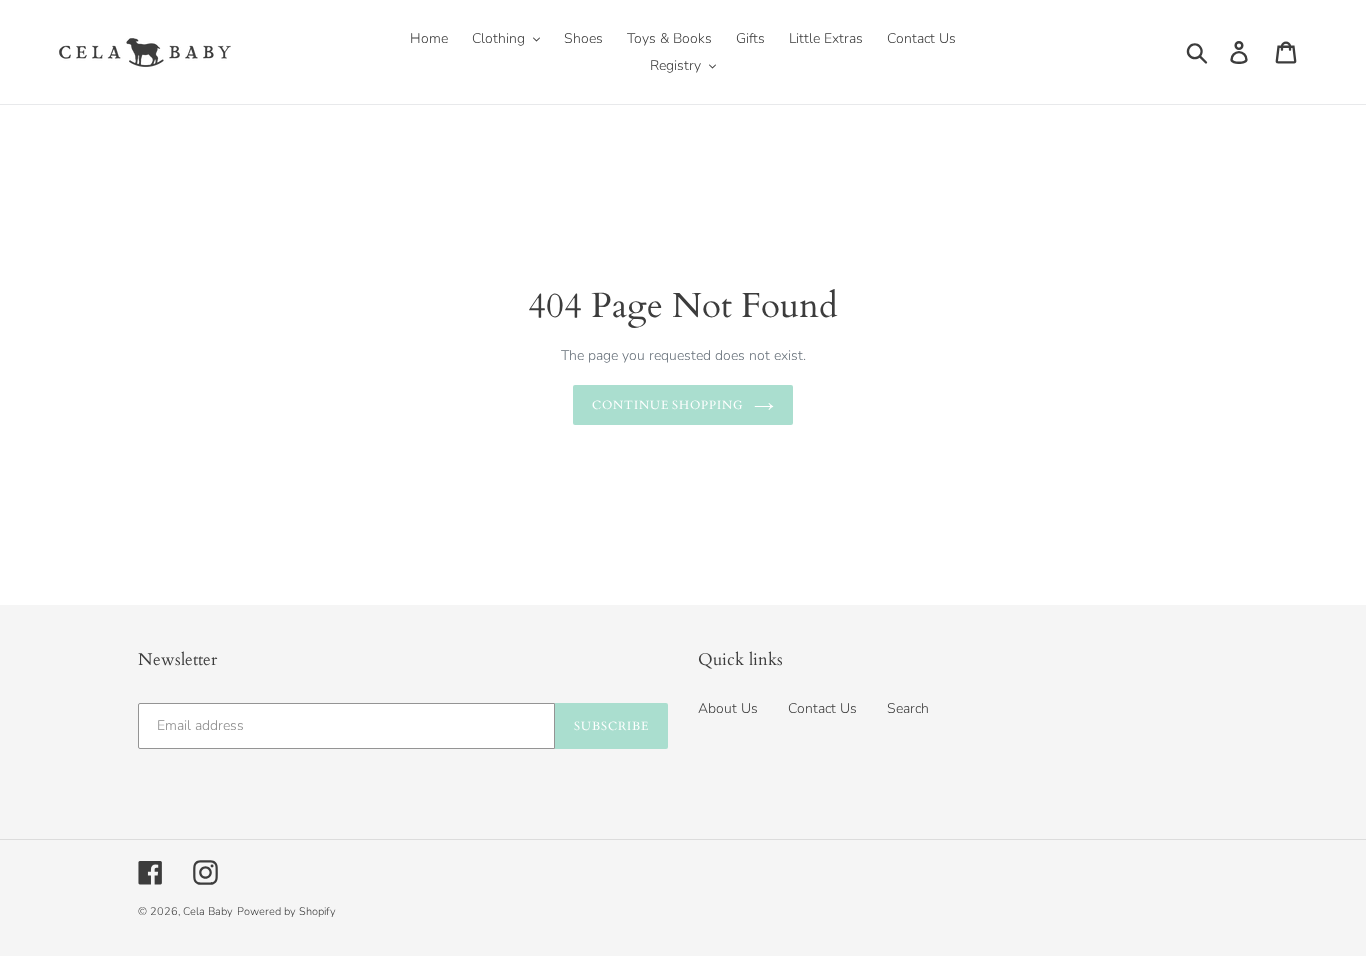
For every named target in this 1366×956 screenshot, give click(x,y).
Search (908, 708)
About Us (728, 708)
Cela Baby (208, 911)
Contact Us (822, 708)
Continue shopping (668, 405)
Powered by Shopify (286, 911)
